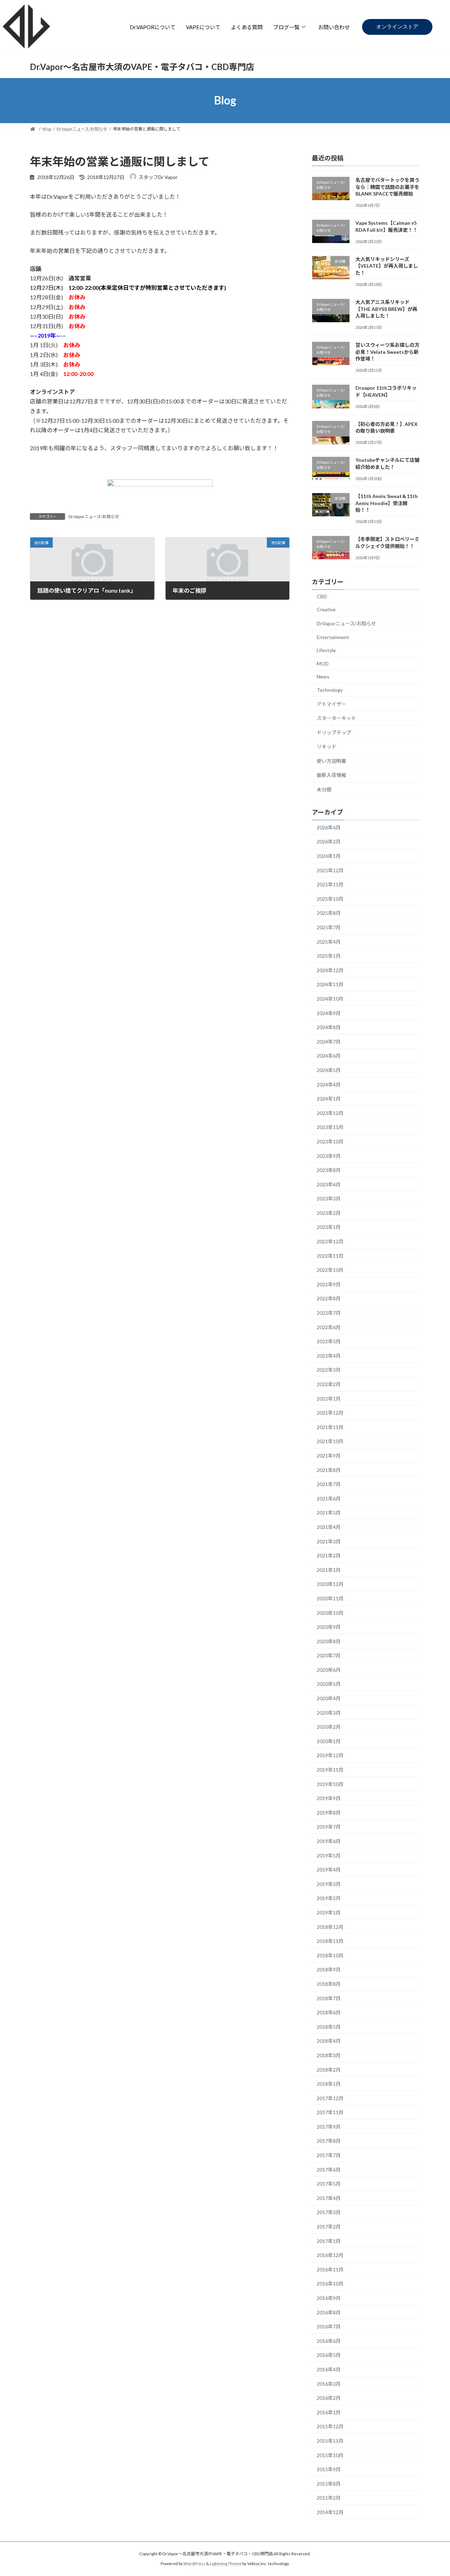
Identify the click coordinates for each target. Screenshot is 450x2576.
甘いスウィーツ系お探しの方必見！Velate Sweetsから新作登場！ (387, 352)
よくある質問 (247, 27)
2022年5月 (329, 1341)
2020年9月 (329, 1627)
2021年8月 (329, 1470)
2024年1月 (329, 1099)
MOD (323, 663)
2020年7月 (329, 1655)
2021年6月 (329, 1498)
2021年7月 (329, 1484)
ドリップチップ (334, 732)
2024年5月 (329, 1070)
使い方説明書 (332, 761)
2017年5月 (329, 2184)
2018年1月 (329, 2084)
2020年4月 (329, 1698)
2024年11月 (330, 984)
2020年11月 (330, 1598)
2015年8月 (329, 2483)
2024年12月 (330, 970)
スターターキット (336, 718)
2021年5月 (329, 1513)
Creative (326, 609)
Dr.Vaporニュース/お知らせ (94, 517)
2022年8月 (329, 1298)
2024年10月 (330, 999)
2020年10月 (330, 1612)
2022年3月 (329, 1370)
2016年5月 (329, 2355)
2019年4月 (329, 1870)
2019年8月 (329, 1812)
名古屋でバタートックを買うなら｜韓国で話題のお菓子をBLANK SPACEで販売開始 (387, 187)
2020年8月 (329, 1641)
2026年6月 (329, 827)
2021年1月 (329, 1570)
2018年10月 (330, 1955)
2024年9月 (329, 1013)
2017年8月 (329, 2141)
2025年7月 (329, 927)
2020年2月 (329, 1727)
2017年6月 (329, 2169)
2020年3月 (329, 1712)
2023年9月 (329, 1156)
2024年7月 (329, 1041)
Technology (330, 690)
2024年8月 (329, 1027)
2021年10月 (330, 1441)
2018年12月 (330, 1927)
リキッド (327, 747)
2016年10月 (330, 2284)
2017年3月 (329, 2212)
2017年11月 (330, 2112)
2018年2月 (329, 2069)
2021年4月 (329, 1527)
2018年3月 (329, 2055)
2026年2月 (329, 841)
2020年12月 (330, 1584)
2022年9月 (329, 1284)
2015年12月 (330, 2426)
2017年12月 (330, 2098)
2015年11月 (330, 2441)
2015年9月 (329, 2469)
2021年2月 (329, 1555)
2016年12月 (330, 2255)
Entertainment (333, 637)
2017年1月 (329, 2241)
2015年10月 (330, 2455)
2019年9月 (329, 1798)
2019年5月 (329, 1855)
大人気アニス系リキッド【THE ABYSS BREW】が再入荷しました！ (386, 309)
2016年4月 (329, 2369)
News (323, 677)
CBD (322, 596)
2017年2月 (329, 2227)
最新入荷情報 (332, 775)
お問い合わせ (334, 27)
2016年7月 (329, 2326)
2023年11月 (330, 1127)
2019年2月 (329, 1898)
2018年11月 (330, 1941)
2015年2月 (329, 2498)
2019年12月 (330, 1755)
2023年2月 (329, 1213)
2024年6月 (329, 1056)
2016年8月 (329, 2312)
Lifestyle (326, 650)
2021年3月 (329, 1541)
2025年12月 (330, 870)
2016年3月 (329, 2383)
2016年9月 (329, 2298)
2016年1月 (329, 2412)
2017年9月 (329, 2126)
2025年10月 (330, 898)
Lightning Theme (226, 2564)
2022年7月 (329, 1313)
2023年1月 (329, 1227)
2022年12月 (330, 1241)
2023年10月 (330, 1142)
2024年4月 (329, 1084)
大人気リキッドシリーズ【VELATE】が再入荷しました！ (387, 266)
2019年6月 (329, 1841)
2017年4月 (329, 2198)
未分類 (324, 789)
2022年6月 (329, 1327)
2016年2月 (329, 2398)
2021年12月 (330, 1413)
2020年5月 (329, 1684)
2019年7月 (329, 1827)
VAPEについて (203, 27)
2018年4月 (329, 2041)
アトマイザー (332, 704)
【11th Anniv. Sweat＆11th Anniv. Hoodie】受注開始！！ (387, 503)
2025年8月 (329, 913)
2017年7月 (329, 2155)
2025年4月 (329, 941)
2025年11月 (330, 884)
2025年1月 (329, 956)
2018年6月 (329, 2012)
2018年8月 (329, 1984)
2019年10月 (330, 1784)
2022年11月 (330, 1255)
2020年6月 (329, 1669)
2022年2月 (329, 1384)
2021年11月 (330, 1427)
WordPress (194, 2564)
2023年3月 (329, 1198)
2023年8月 (329, 1170)
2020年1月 (329, 1741)
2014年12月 (330, 2512)
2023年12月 (330, 1113)
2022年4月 (329, 1355)
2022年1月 (329, 1398)
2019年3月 (329, 1884)
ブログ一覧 (286, 27)
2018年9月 (329, 1969)
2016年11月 (330, 2269)
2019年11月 (330, 1770)
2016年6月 (329, 2341)
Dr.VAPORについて (153, 27)
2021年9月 (329, 1456)
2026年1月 (329, 856)
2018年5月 (329, 2026)
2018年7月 (329, 1998)
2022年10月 (330, 1270)
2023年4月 (329, 1184)
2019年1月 (329, 1912)
